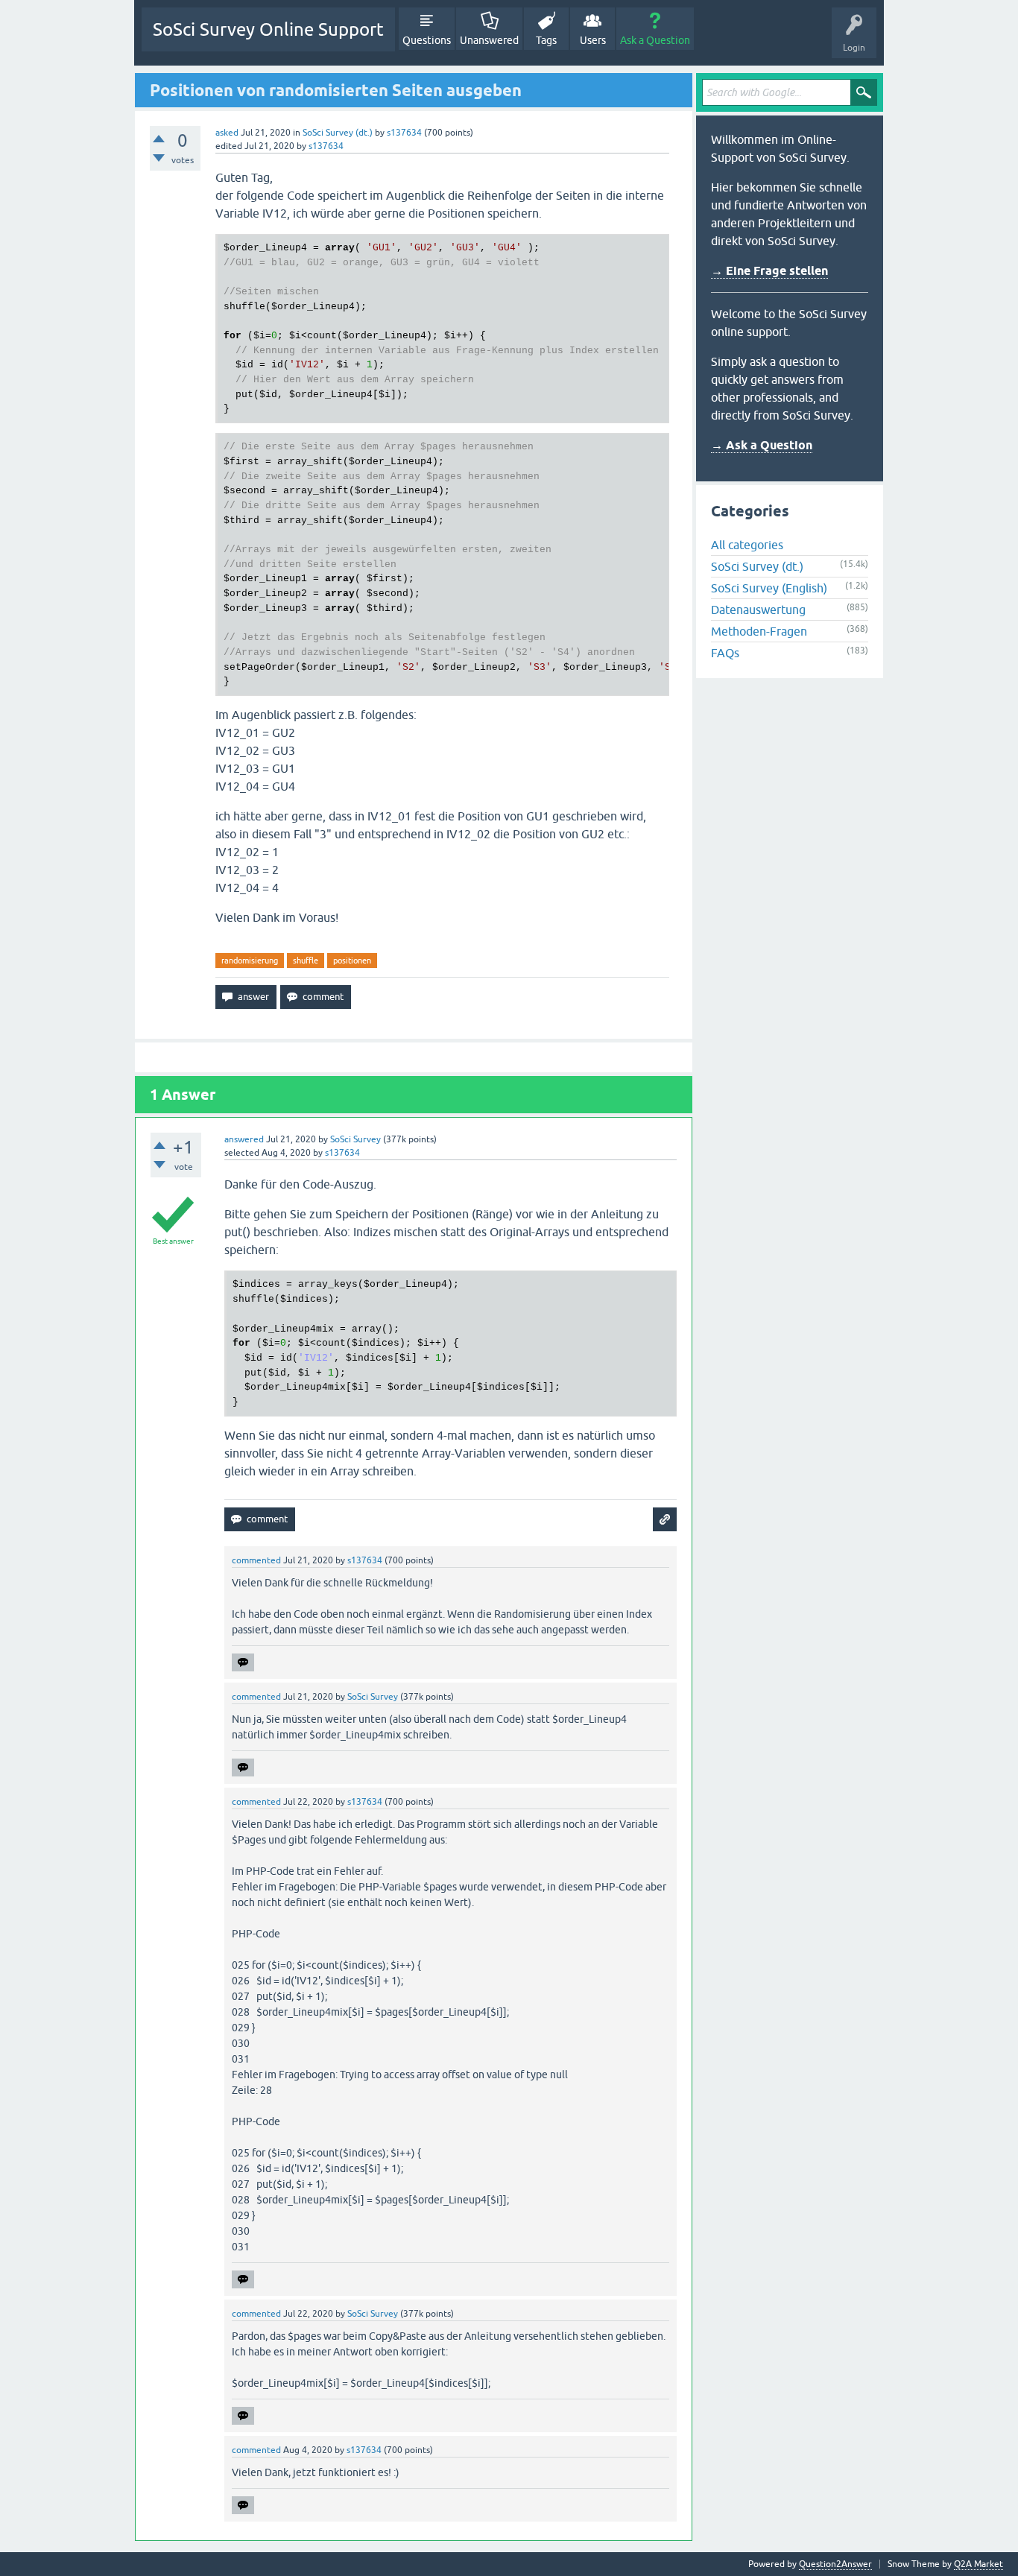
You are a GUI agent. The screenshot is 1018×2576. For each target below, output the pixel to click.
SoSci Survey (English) (769, 588)
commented (256, 1560)
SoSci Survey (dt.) (338, 133)
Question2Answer (835, 2564)
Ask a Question (655, 40)
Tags (546, 40)
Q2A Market (979, 2564)
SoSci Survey (355, 1139)
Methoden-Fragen (759, 631)
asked (227, 133)
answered (244, 1139)
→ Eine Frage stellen (769, 271)
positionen (352, 961)
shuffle (306, 961)
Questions (427, 40)
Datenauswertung (758, 610)
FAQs (725, 653)
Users (593, 40)
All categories (747, 545)
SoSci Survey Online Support (268, 29)
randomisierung (250, 961)
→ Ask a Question (762, 445)
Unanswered (489, 40)
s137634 (404, 133)
